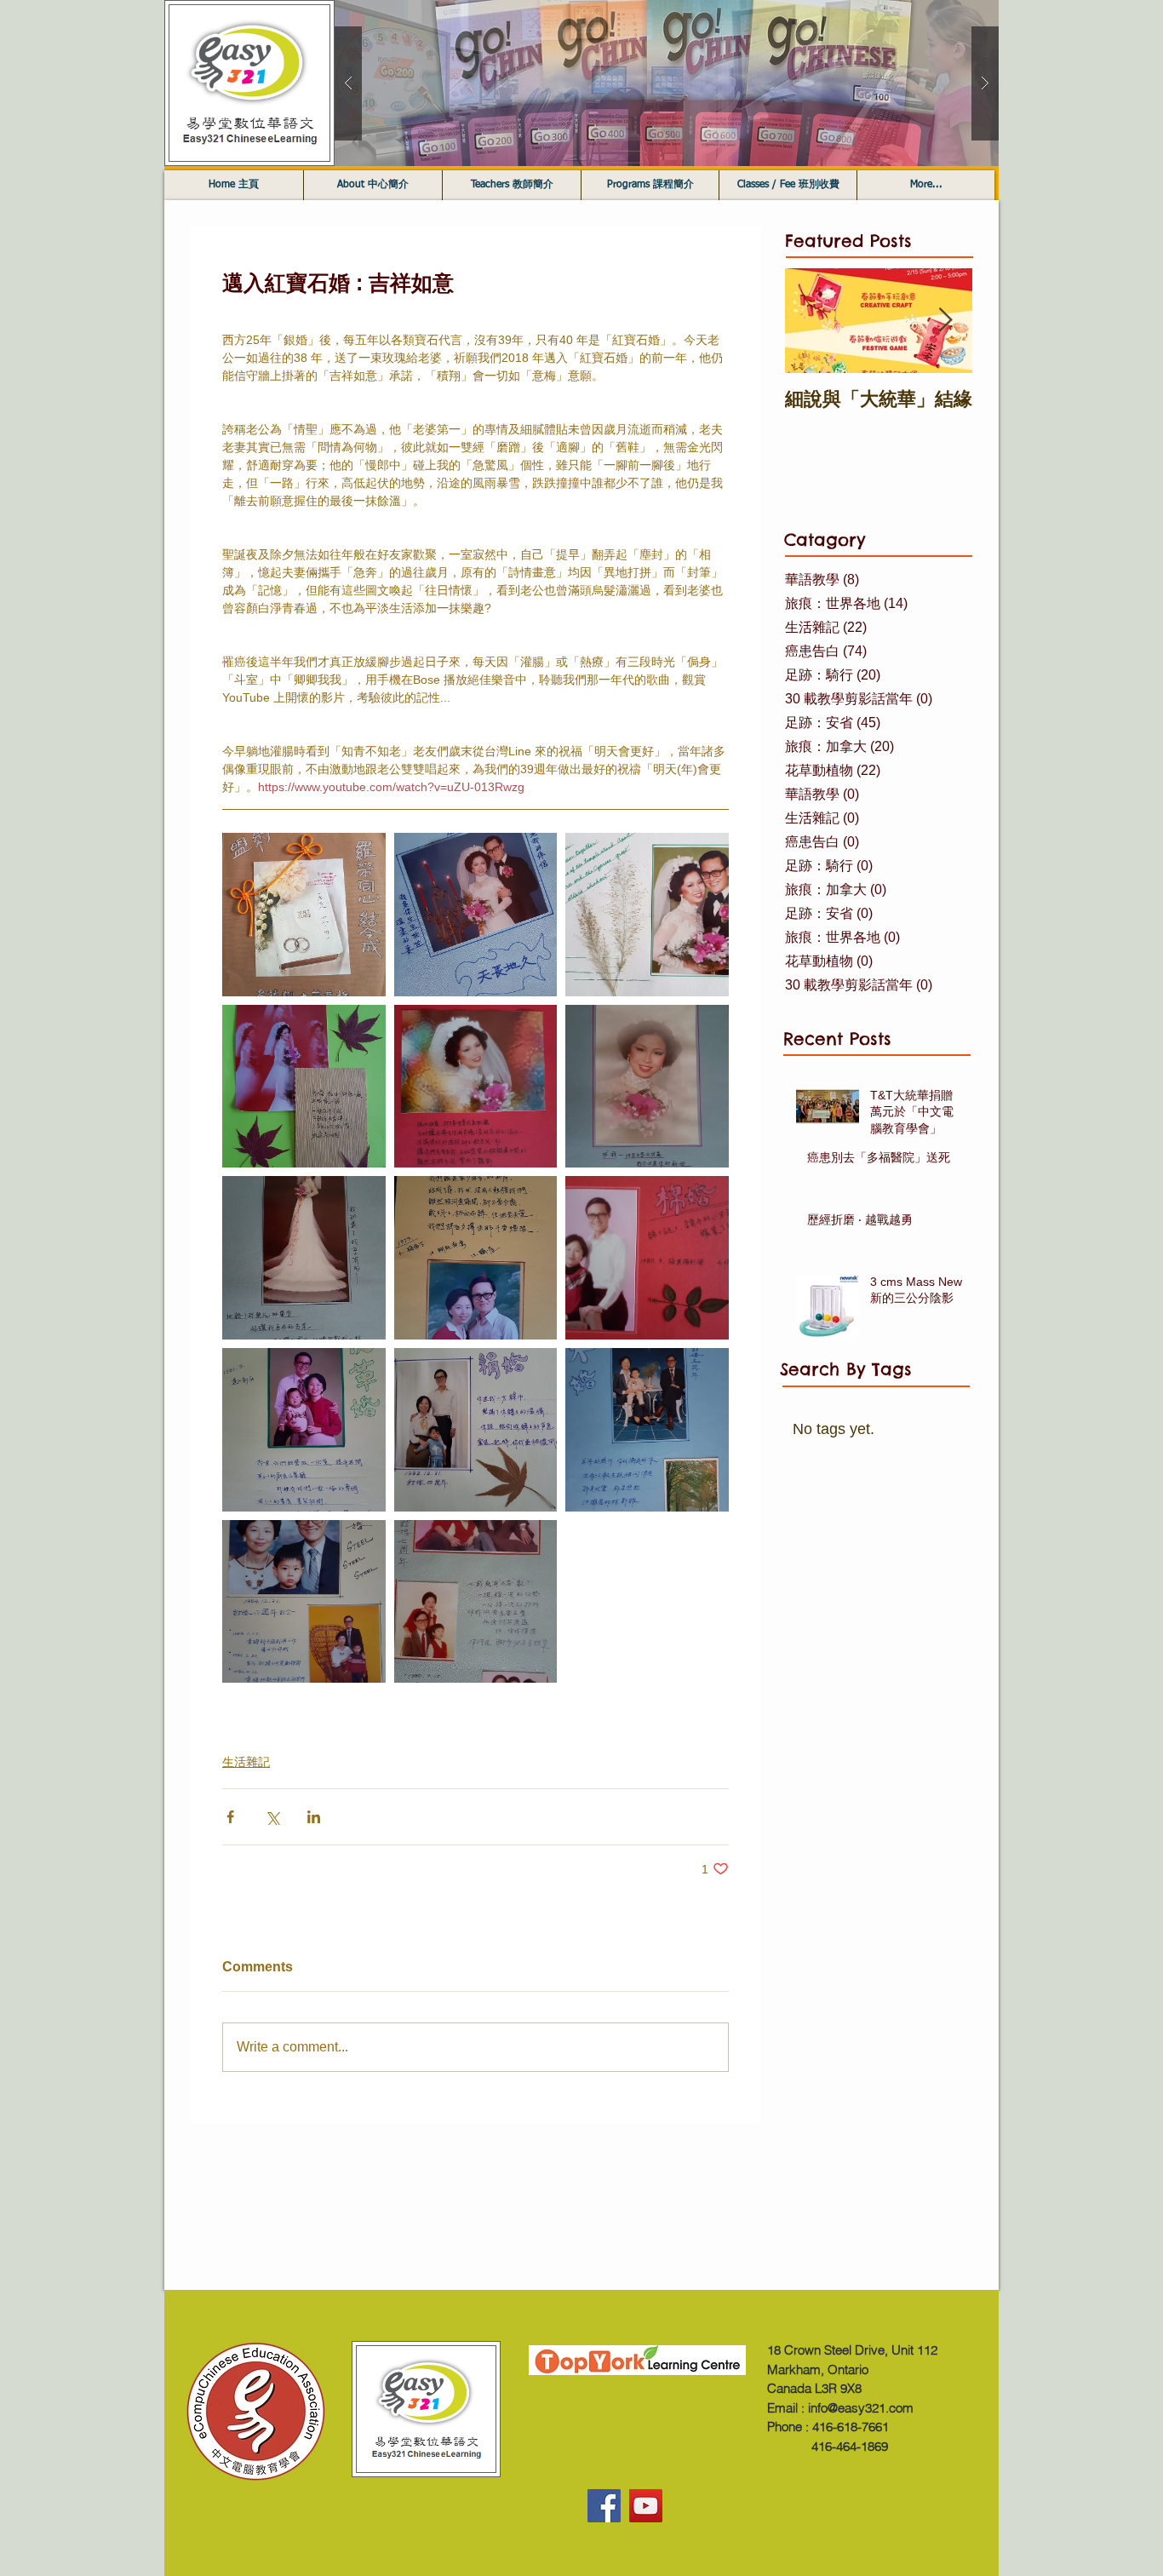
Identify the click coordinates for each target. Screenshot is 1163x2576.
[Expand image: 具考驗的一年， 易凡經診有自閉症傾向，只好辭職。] (304, 1602)
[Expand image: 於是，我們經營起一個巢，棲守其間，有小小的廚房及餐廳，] (304, 1430)
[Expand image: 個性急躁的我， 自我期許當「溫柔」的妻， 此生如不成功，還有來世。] (476, 915)
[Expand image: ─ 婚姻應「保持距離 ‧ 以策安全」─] (647, 915)
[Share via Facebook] (230, 1817)
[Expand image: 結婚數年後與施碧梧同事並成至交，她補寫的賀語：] (304, 1087)
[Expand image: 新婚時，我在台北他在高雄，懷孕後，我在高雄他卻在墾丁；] (476, 1258)
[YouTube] (646, 2506)
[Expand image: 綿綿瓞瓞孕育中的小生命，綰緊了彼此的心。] (647, 1258)
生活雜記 (246, 1762)
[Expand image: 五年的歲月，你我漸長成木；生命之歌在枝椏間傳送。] (647, 1430)
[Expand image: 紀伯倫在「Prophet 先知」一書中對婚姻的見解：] (476, 1087)
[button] (667, 83)
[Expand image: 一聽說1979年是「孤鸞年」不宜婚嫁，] (304, 915)
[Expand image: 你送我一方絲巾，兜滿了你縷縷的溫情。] (476, 1430)
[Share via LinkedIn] (314, 1817)
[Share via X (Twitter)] (272, 1817)
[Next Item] (945, 321)
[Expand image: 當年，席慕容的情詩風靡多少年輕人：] (647, 1087)
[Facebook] (604, 2506)
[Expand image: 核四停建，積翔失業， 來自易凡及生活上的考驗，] (476, 1602)
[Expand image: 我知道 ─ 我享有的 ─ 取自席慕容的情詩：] (304, 1258)
